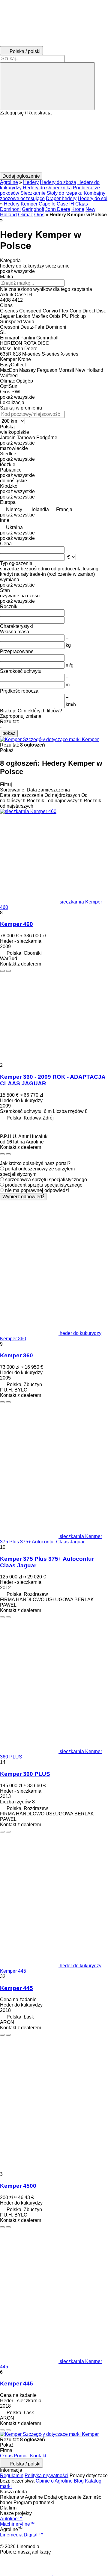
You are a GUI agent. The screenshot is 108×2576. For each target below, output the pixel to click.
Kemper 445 (16, 1988)
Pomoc (21, 2456)
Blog (79, 2481)
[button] (54, 144)
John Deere (58, 209)
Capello (47, 204)
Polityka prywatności (46, 2475)
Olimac (25, 215)
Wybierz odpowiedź (23, 1197)
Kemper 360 (16, 1355)
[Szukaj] (47, 86)
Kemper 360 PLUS (25, 1774)
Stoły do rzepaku (65, 193)
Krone (78, 209)
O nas (6, 2456)
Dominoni (10, 209)
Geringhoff (33, 209)
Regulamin (12, 2475)
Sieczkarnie (33, 193)
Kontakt (38, 2456)
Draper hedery (61, 198)
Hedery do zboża (58, 182)
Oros (39, 215)
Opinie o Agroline (54, 2481)
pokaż (9, 733)
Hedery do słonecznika (47, 188)
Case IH (65, 204)
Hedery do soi (93, 198)
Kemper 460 (16, 924)
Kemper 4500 (18, 2186)
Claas (82, 204)
